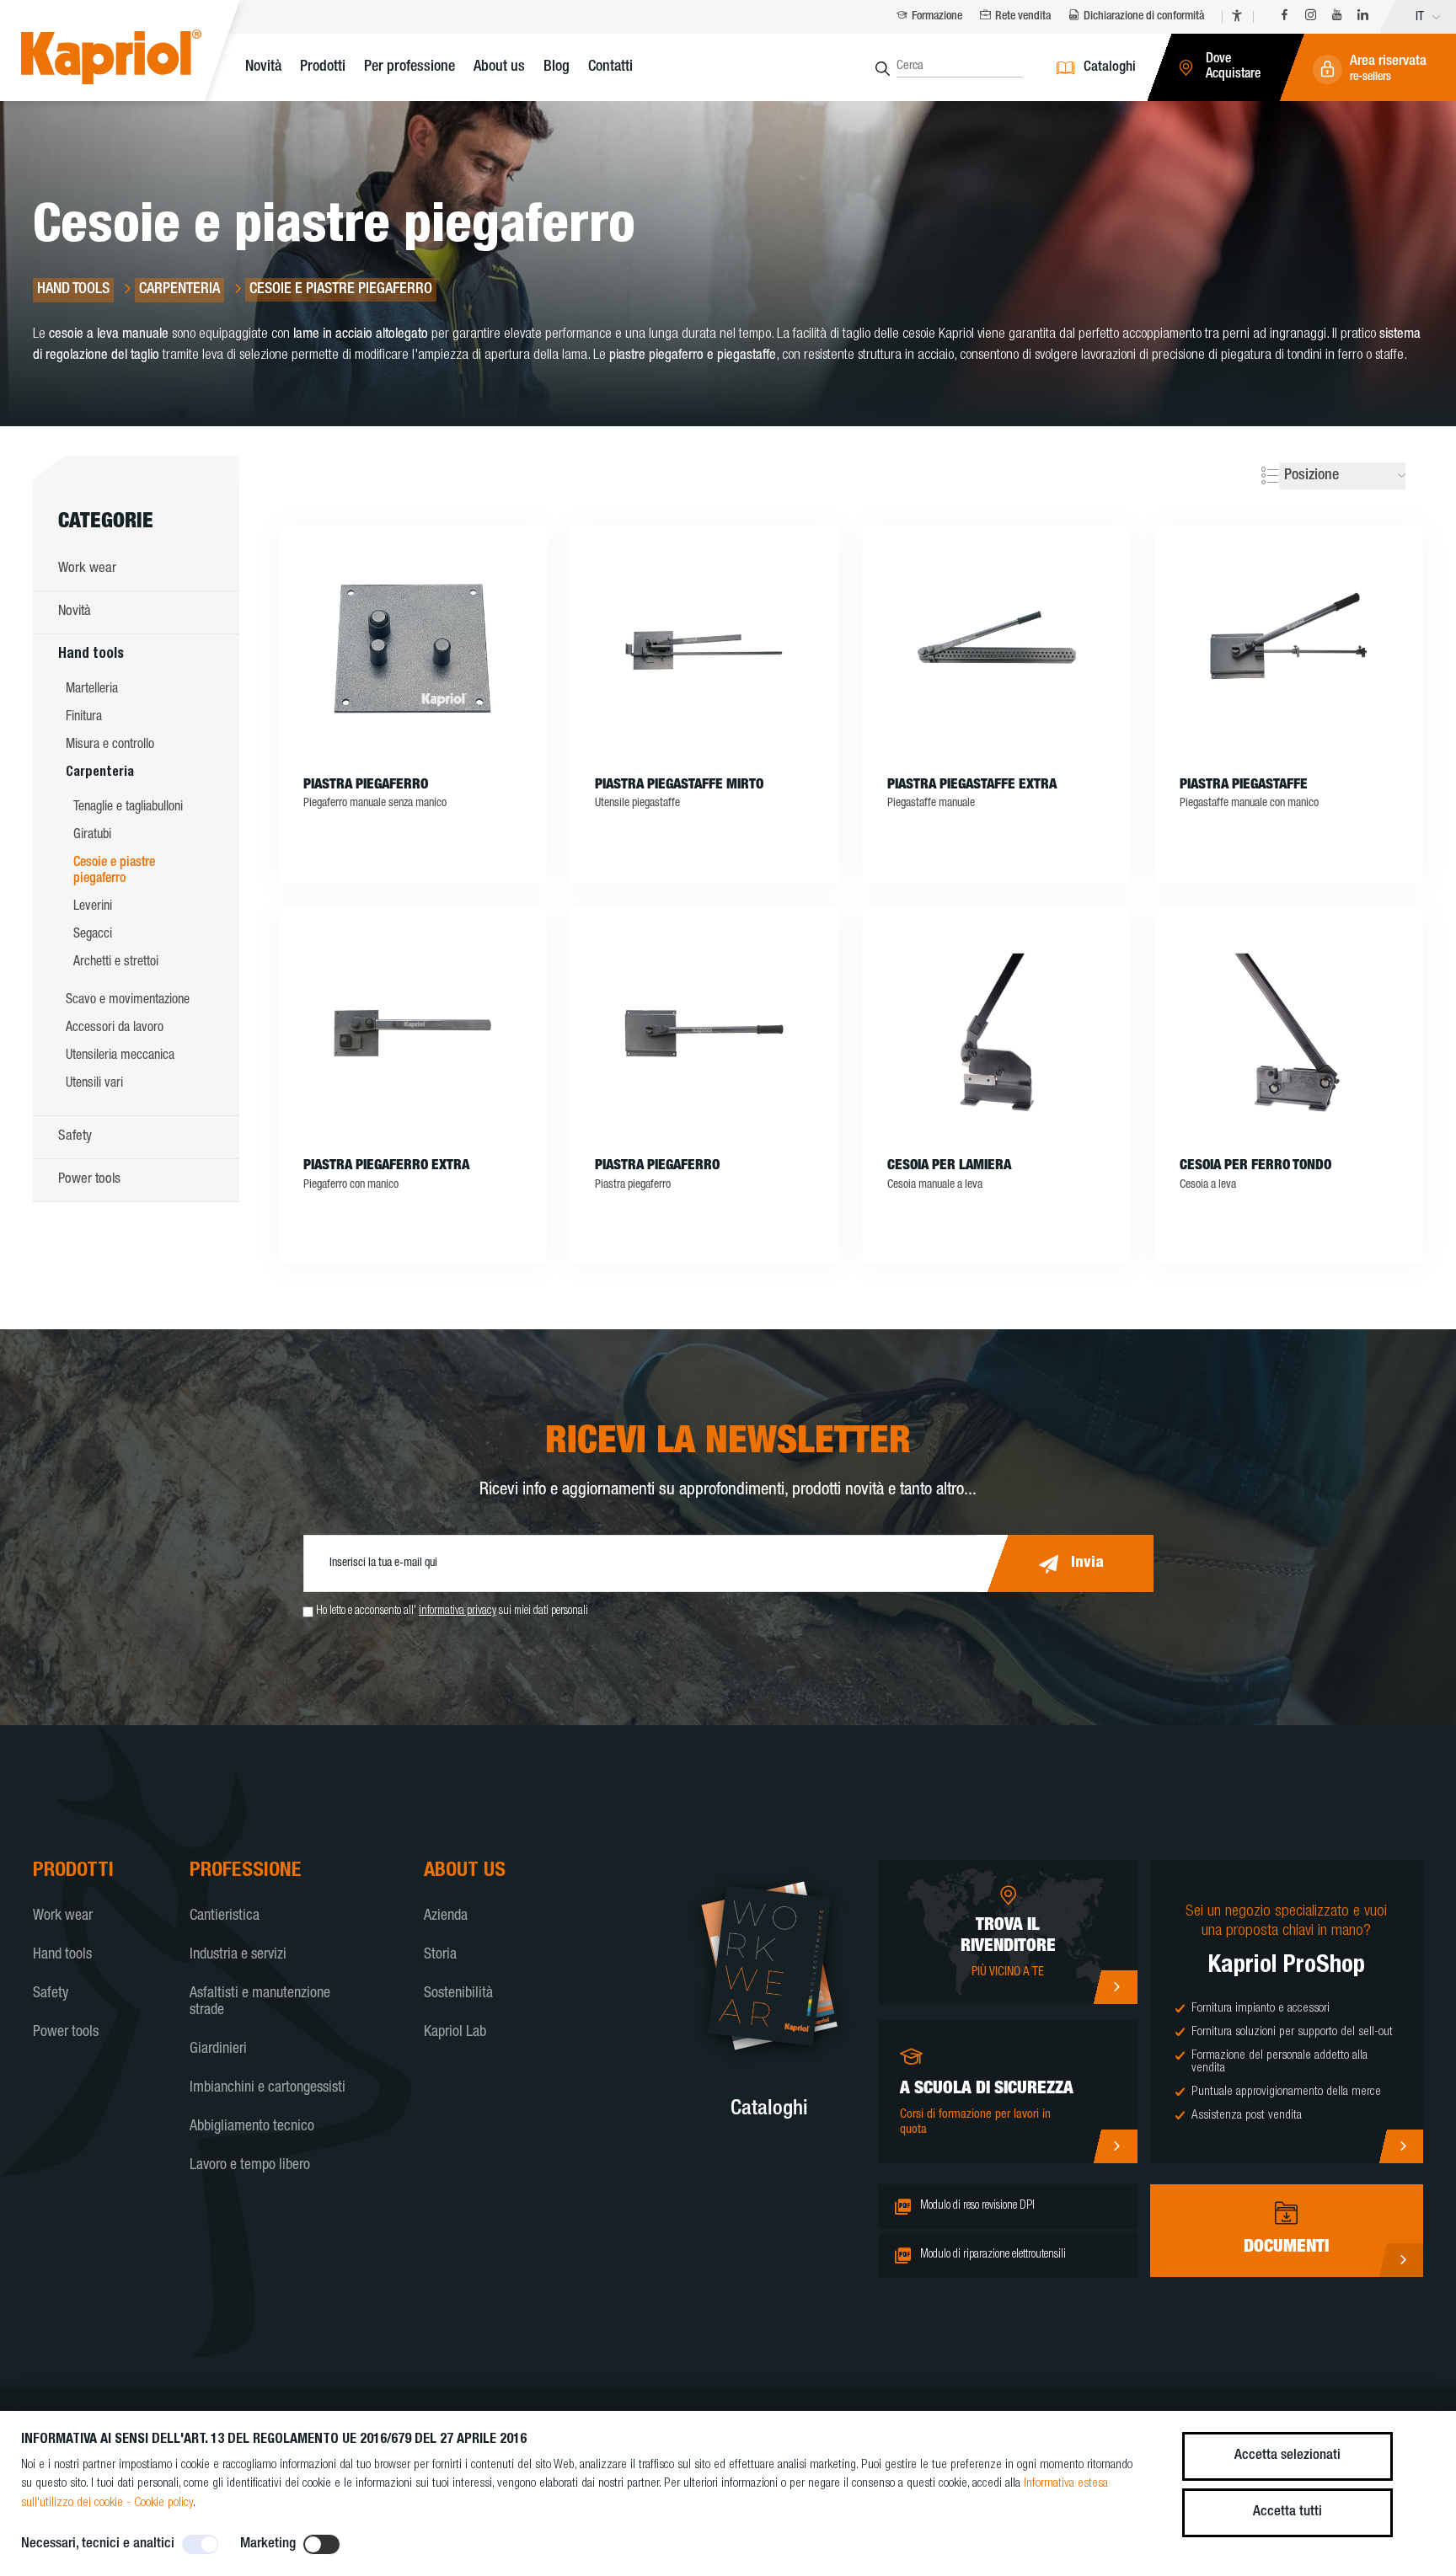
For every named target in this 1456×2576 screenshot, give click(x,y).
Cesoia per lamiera (949, 1166)
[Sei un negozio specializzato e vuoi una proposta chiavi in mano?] (1401, 2146)
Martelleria (92, 690)
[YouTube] (1337, 17)
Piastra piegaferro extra (386, 1166)
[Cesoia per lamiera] (996, 1032)
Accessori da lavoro (115, 1029)
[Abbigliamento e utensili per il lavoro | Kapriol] (137, 59)
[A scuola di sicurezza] (1115, 2146)
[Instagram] (1311, 17)
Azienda (446, 1916)
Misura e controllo (110, 746)
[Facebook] (1285, 17)
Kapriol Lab (455, 2033)
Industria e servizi (238, 1955)
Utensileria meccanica (120, 1056)
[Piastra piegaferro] (412, 651)
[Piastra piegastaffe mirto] (704, 651)
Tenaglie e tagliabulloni (128, 808)
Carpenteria (100, 773)
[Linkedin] (1363, 17)
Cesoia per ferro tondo (1255, 1166)
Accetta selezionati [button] (1287, 2456)
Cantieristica (225, 1916)
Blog (557, 67)
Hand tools (91, 655)
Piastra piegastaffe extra (972, 786)
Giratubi (92, 836)
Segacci (93, 935)
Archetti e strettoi (116, 963)
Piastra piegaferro (366, 786)
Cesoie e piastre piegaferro (114, 871)
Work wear (87, 569)
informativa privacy (458, 1611)
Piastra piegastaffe (1244, 786)
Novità (263, 67)
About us (499, 67)
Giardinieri (218, 2050)
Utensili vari (94, 1084)
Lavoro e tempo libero (250, 2166)
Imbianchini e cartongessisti (268, 2088)
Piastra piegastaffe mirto (679, 786)
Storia (440, 1955)
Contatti (610, 67)
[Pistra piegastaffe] (1289, 651)
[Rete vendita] (1115, 1987)
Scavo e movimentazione (128, 1001)
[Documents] (1401, 2260)
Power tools (89, 1180)
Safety (75, 1137)
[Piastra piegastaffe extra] (996, 651)
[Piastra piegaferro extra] (412, 1032)
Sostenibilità (458, 1994)
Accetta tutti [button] (1287, 2512)
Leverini (93, 907)
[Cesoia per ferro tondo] (1289, 1032)
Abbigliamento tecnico (252, 2127)
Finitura (84, 718)
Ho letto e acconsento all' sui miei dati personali (452, 1611)
